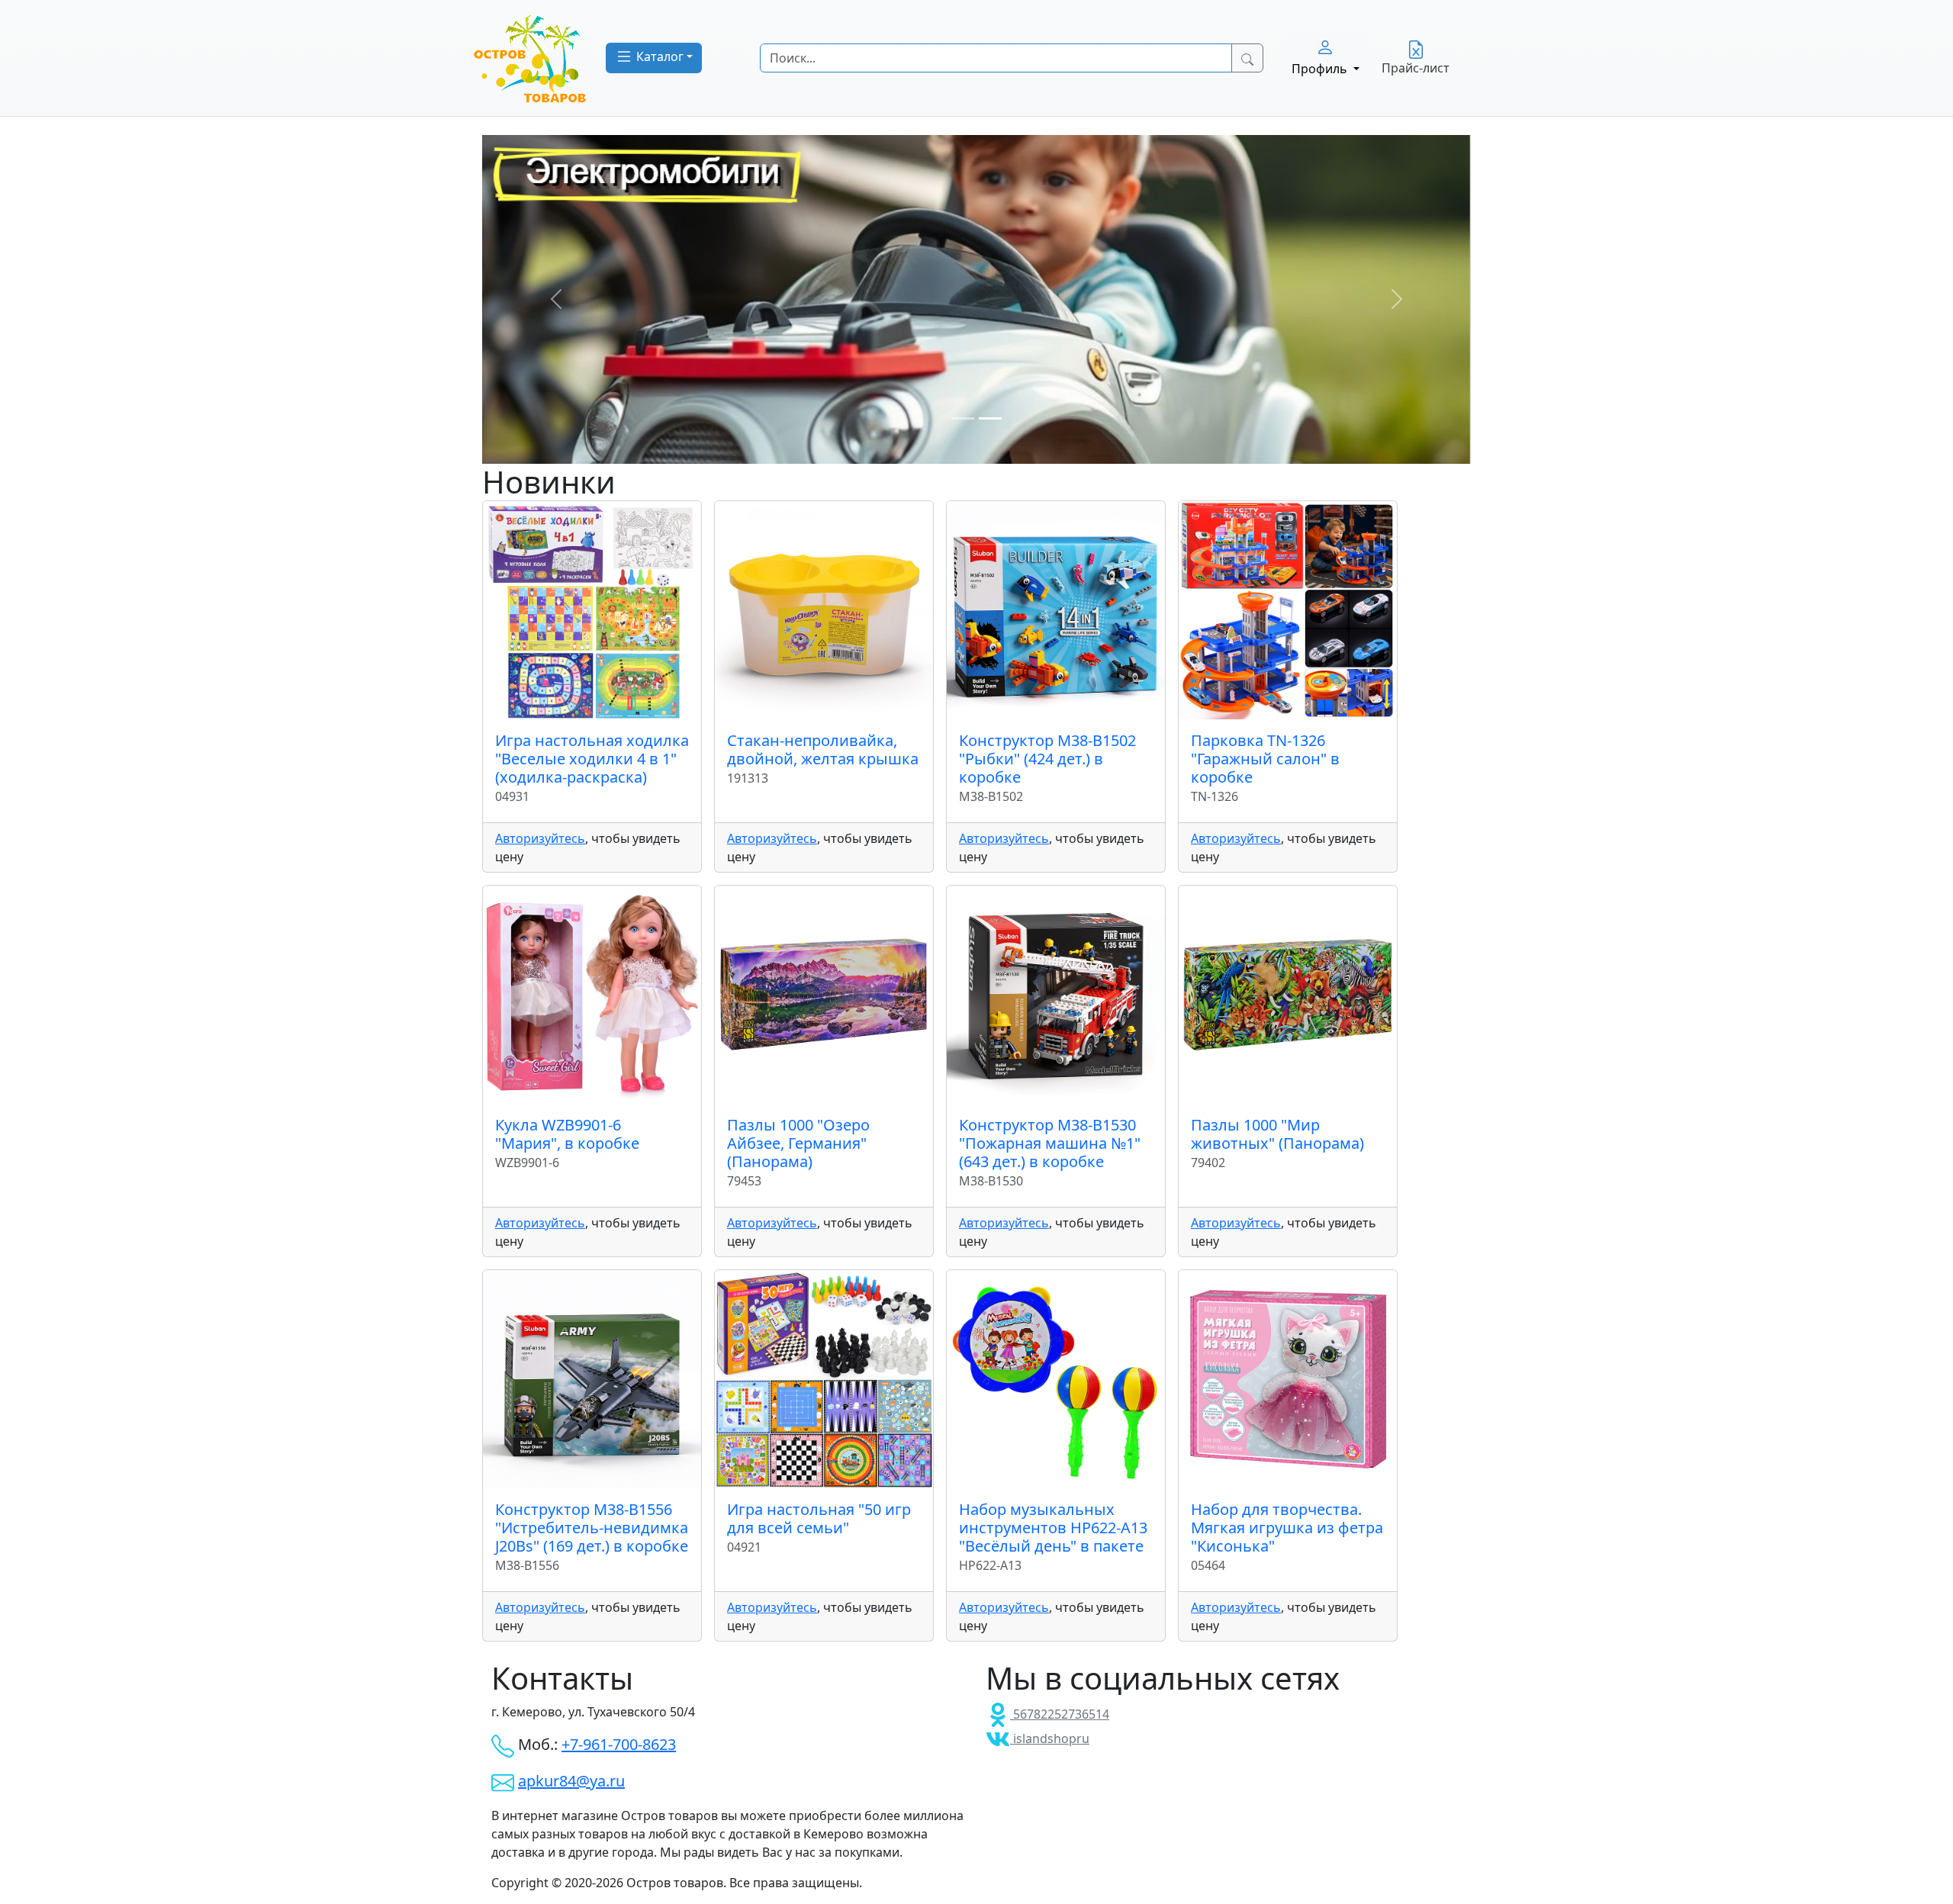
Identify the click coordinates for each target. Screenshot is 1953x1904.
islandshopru (1050, 1738)
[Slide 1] (963, 418)
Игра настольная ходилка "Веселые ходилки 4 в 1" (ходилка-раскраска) (592, 759)
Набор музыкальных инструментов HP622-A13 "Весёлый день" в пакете (1053, 1528)
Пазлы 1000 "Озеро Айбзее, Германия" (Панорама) (798, 1143)
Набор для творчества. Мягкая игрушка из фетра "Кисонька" (1287, 1528)
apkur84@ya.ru (571, 1781)
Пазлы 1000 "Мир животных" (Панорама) (1277, 1134)
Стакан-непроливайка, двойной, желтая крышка (823, 749)
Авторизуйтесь (540, 838)
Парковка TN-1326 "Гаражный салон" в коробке (1265, 759)
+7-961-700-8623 (619, 1744)
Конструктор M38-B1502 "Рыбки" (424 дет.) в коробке (1047, 759)
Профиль (1321, 69)
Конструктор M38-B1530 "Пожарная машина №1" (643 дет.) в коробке (1050, 1143)
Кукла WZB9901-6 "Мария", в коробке (567, 1134)
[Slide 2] (990, 418)
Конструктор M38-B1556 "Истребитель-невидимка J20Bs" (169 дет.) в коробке (592, 1528)
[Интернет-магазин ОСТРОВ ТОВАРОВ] (530, 58)
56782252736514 (1060, 1714)
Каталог (658, 56)
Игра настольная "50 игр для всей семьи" (819, 1518)
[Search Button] (1247, 58)
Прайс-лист (1416, 68)
